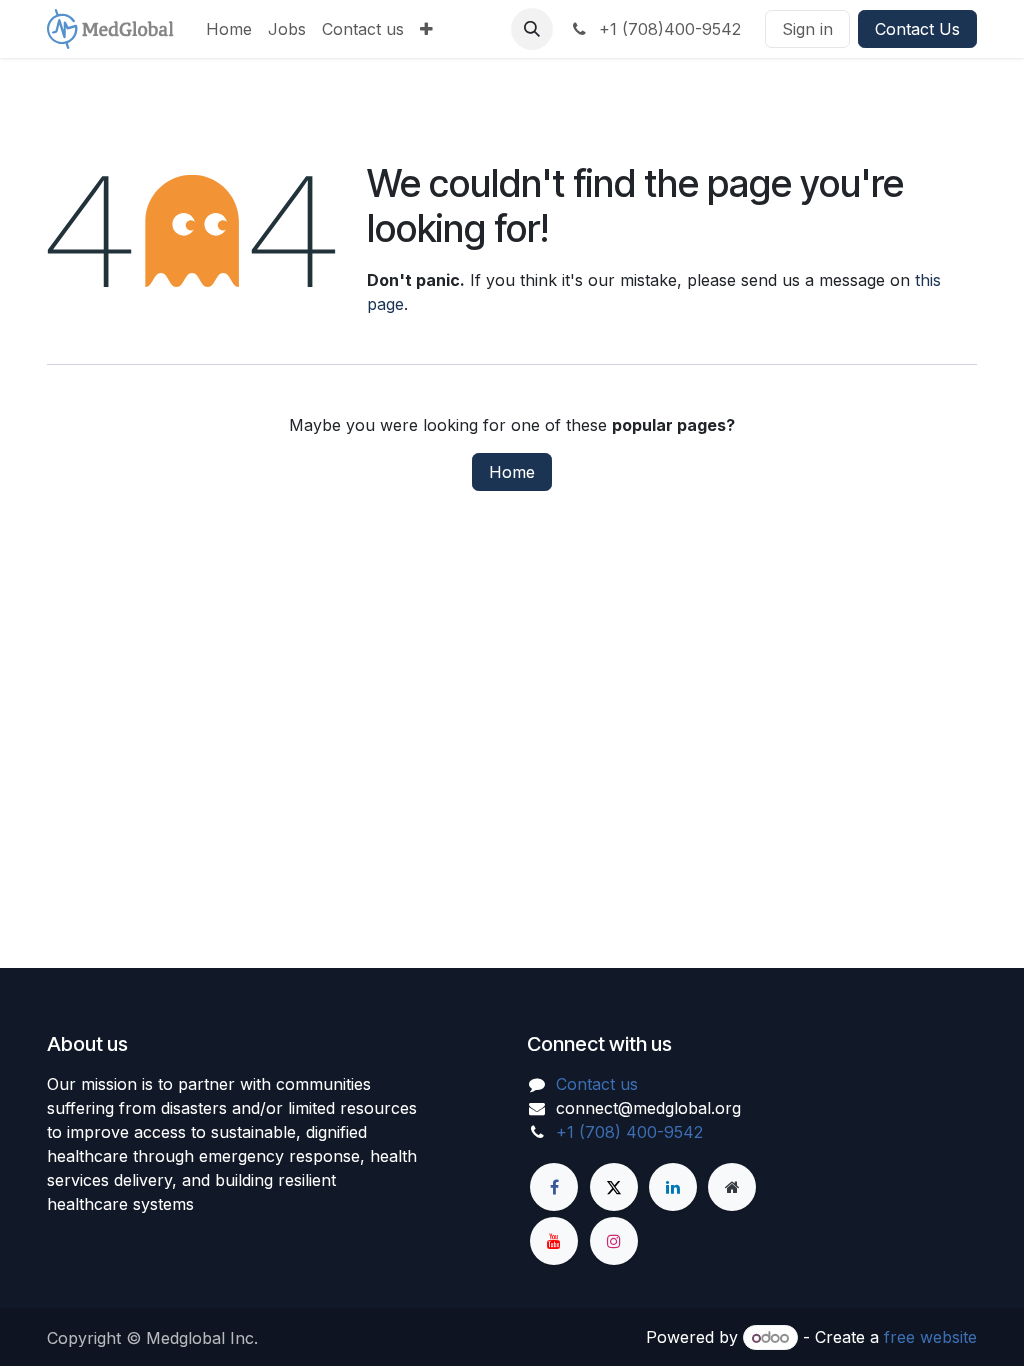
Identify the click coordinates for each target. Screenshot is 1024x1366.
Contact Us (917, 29)
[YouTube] (554, 1241)
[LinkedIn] (673, 1187)
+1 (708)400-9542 (667, 29)
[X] (614, 1187)
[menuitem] (229, 29)
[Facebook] (554, 1187)
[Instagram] (614, 1241)
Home (512, 472)
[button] (532, 29)
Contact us (597, 1084)
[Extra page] (732, 1187)
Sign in (807, 29)
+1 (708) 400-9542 (629, 1132)
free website (930, 1337)
